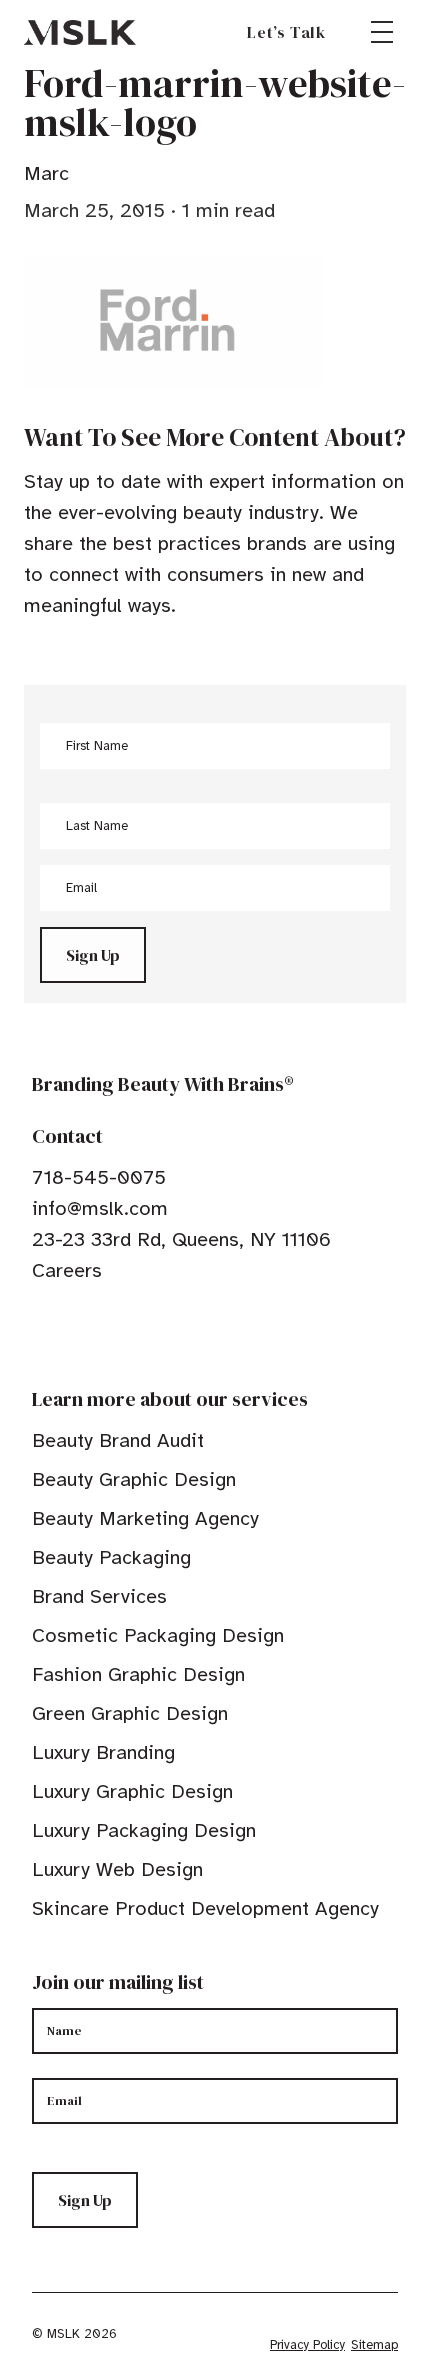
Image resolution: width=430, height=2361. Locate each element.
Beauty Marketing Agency (145, 1518)
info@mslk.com (100, 1208)
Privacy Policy (307, 2345)
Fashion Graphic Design (138, 1674)
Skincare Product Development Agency (205, 1908)
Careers (67, 1270)
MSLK (80, 32)
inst (134, 1332)
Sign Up (93, 955)
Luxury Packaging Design (144, 1830)
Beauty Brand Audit (118, 1440)
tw (72, 1332)
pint (103, 1332)
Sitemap (374, 2345)
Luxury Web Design (117, 1869)
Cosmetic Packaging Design (158, 1635)
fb (41, 1332)
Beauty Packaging (111, 1557)
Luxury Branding (103, 1752)
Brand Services (99, 1596)
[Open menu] (382, 32)
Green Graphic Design (130, 1713)
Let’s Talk (286, 32)
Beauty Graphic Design (134, 1479)
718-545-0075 (99, 1177)
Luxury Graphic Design (132, 1791)
